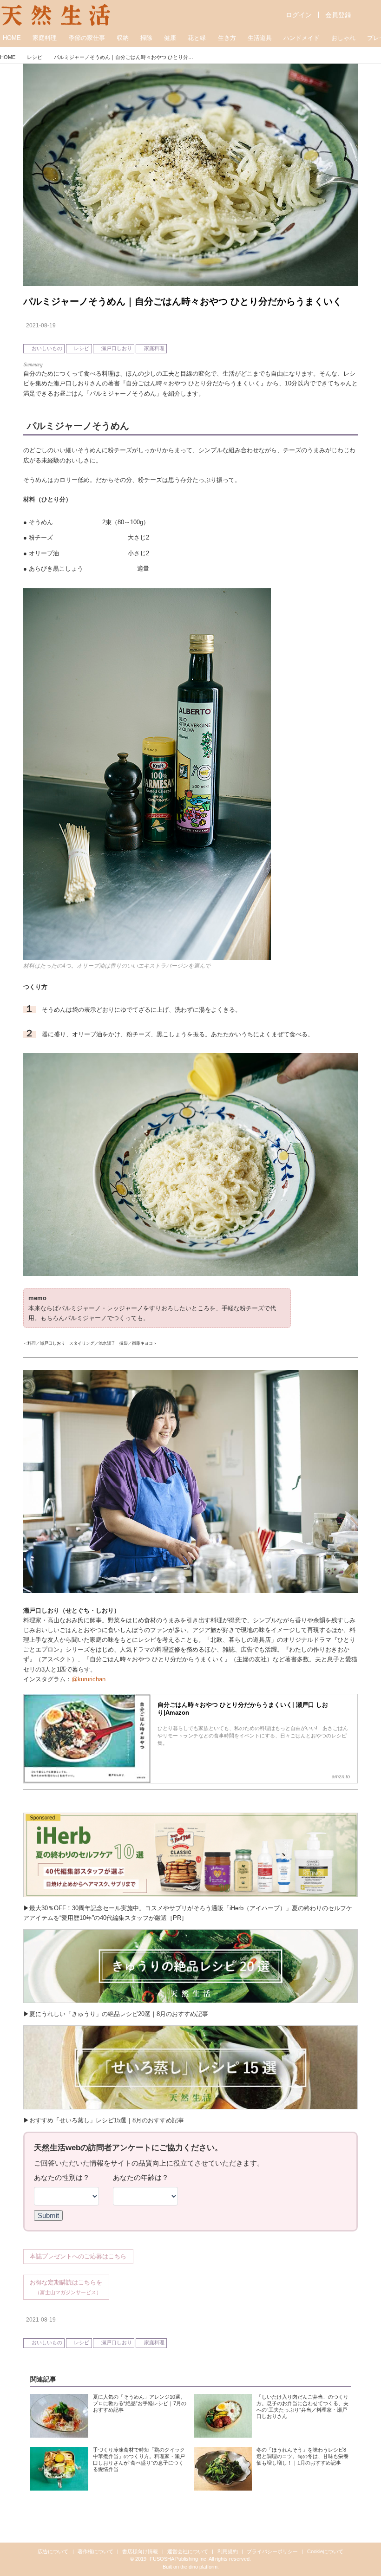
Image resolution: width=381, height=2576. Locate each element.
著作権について (95, 2551)
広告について (53, 2551)
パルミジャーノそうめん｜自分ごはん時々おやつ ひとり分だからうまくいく (183, 301)
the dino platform (199, 2567)
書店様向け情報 (140, 2551)
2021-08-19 (41, 325)
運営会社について (188, 2551)
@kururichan (89, 1679)
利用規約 (228, 2551)
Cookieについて (325, 2551)
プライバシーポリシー (272, 2551)
